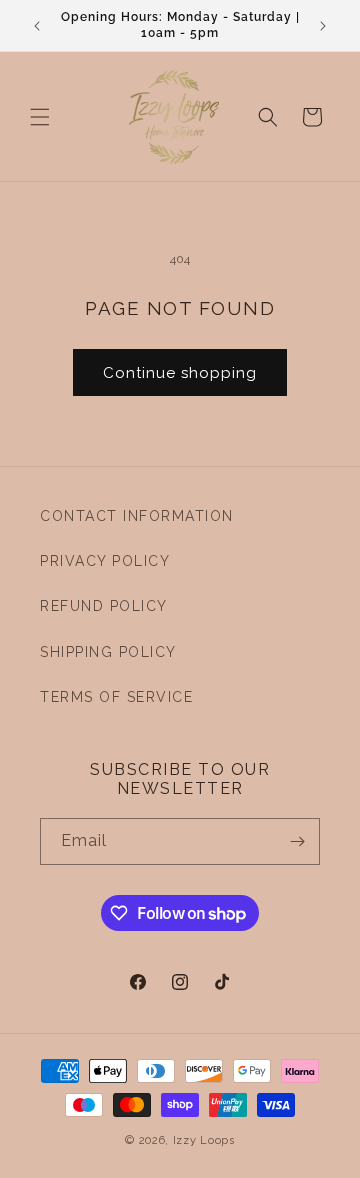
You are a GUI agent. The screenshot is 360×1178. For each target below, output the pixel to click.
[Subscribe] (297, 841)
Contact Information (137, 516)
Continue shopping (180, 373)
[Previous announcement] (37, 26)
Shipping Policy (108, 652)
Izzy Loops (204, 1140)
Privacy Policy (105, 561)
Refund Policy (104, 606)
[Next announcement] (323, 26)
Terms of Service (116, 697)
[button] (40, 117)
